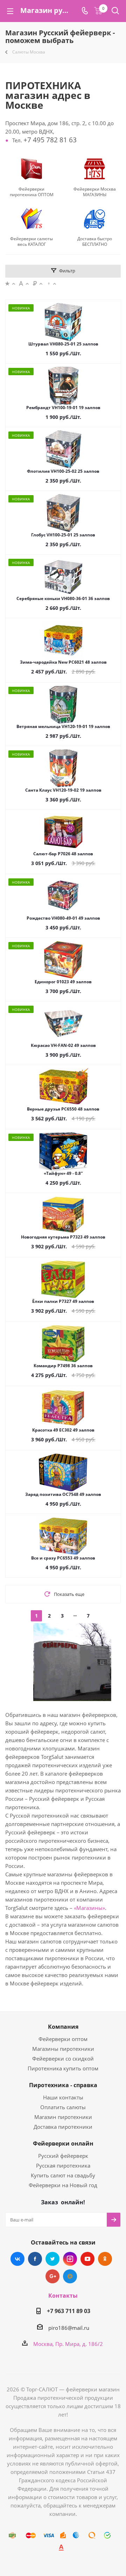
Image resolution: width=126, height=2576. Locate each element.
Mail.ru (70, 2276)
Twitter (52, 2259)
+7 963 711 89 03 (69, 2311)
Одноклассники (105, 2259)
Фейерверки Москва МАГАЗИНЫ (95, 192)
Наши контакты (63, 2097)
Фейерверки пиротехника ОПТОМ (32, 192)
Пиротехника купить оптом (63, 2068)
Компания (63, 2027)
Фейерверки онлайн (63, 2143)
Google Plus (52, 2276)
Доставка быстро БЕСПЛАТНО (95, 242)
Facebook (35, 2259)
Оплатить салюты (63, 2107)
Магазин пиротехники (63, 2117)
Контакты (63, 2296)
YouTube (87, 2259)
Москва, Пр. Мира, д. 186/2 (68, 2344)
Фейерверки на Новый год (63, 2185)
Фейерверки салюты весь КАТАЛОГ (31, 242)
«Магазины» (89, 1908)
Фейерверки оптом (63, 2039)
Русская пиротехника (63, 2165)
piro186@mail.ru (69, 2328)
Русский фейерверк (63, 2156)
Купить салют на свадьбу (63, 2175)
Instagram (70, 2259)
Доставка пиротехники (63, 2127)
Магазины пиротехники (63, 2049)
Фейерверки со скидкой (63, 2058)
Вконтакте (17, 2259)
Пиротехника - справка (63, 2085)
